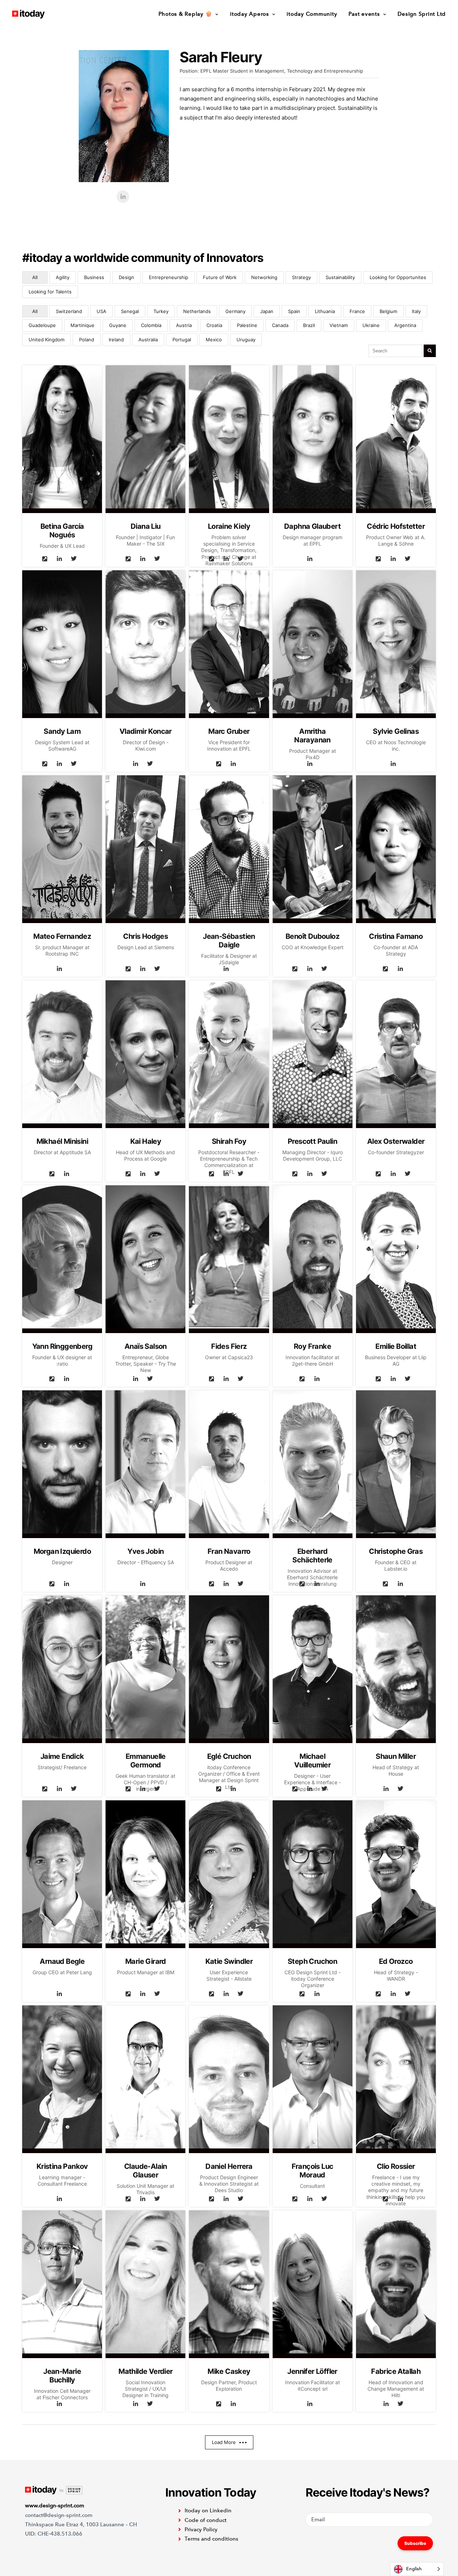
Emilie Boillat (396, 1346)
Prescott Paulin (312, 1141)
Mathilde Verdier (145, 2371)
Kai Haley (146, 1141)
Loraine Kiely (229, 526)
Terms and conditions (211, 2539)
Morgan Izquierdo (62, 1551)
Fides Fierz (229, 1346)
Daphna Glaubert (312, 526)
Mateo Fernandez (62, 936)
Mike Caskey (229, 2371)
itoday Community (312, 14)
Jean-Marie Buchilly (62, 2376)
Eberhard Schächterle (312, 1556)
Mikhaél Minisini (62, 1141)
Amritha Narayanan (312, 736)
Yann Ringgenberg (62, 1346)
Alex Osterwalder (396, 1141)
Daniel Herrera (229, 2166)
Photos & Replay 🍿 (186, 14)
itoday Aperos (250, 14)
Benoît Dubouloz (312, 936)
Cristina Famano (396, 936)
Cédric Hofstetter (396, 526)
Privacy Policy (201, 2529)
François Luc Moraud (313, 2171)
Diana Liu (146, 526)
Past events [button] (364, 14)
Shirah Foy (229, 1141)
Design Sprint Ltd (422, 14)
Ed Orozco (396, 1961)
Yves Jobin (145, 1551)
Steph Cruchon (312, 1961)
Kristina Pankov (62, 2166)
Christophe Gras (396, 1551)
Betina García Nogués (62, 531)
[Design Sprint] (54, 2490)
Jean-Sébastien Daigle (229, 941)
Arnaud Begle (62, 1961)
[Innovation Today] (28, 14)
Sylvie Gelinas (396, 731)
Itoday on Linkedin (208, 2511)
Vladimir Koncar (146, 731)
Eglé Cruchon (229, 1756)
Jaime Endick (62, 1756)
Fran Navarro (229, 1551)
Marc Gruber (229, 731)
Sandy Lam (62, 731)
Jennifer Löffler (312, 2371)
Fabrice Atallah (396, 2371)
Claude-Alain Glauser (146, 2171)
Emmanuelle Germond (146, 1761)
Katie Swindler (229, 1961)
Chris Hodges (145, 936)
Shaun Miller (396, 1756)
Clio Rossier (396, 2166)
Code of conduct (206, 2520)
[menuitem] (191, 14)
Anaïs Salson (146, 1346)
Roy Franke (312, 1346)
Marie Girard (146, 1961)
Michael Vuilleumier (312, 1761)
